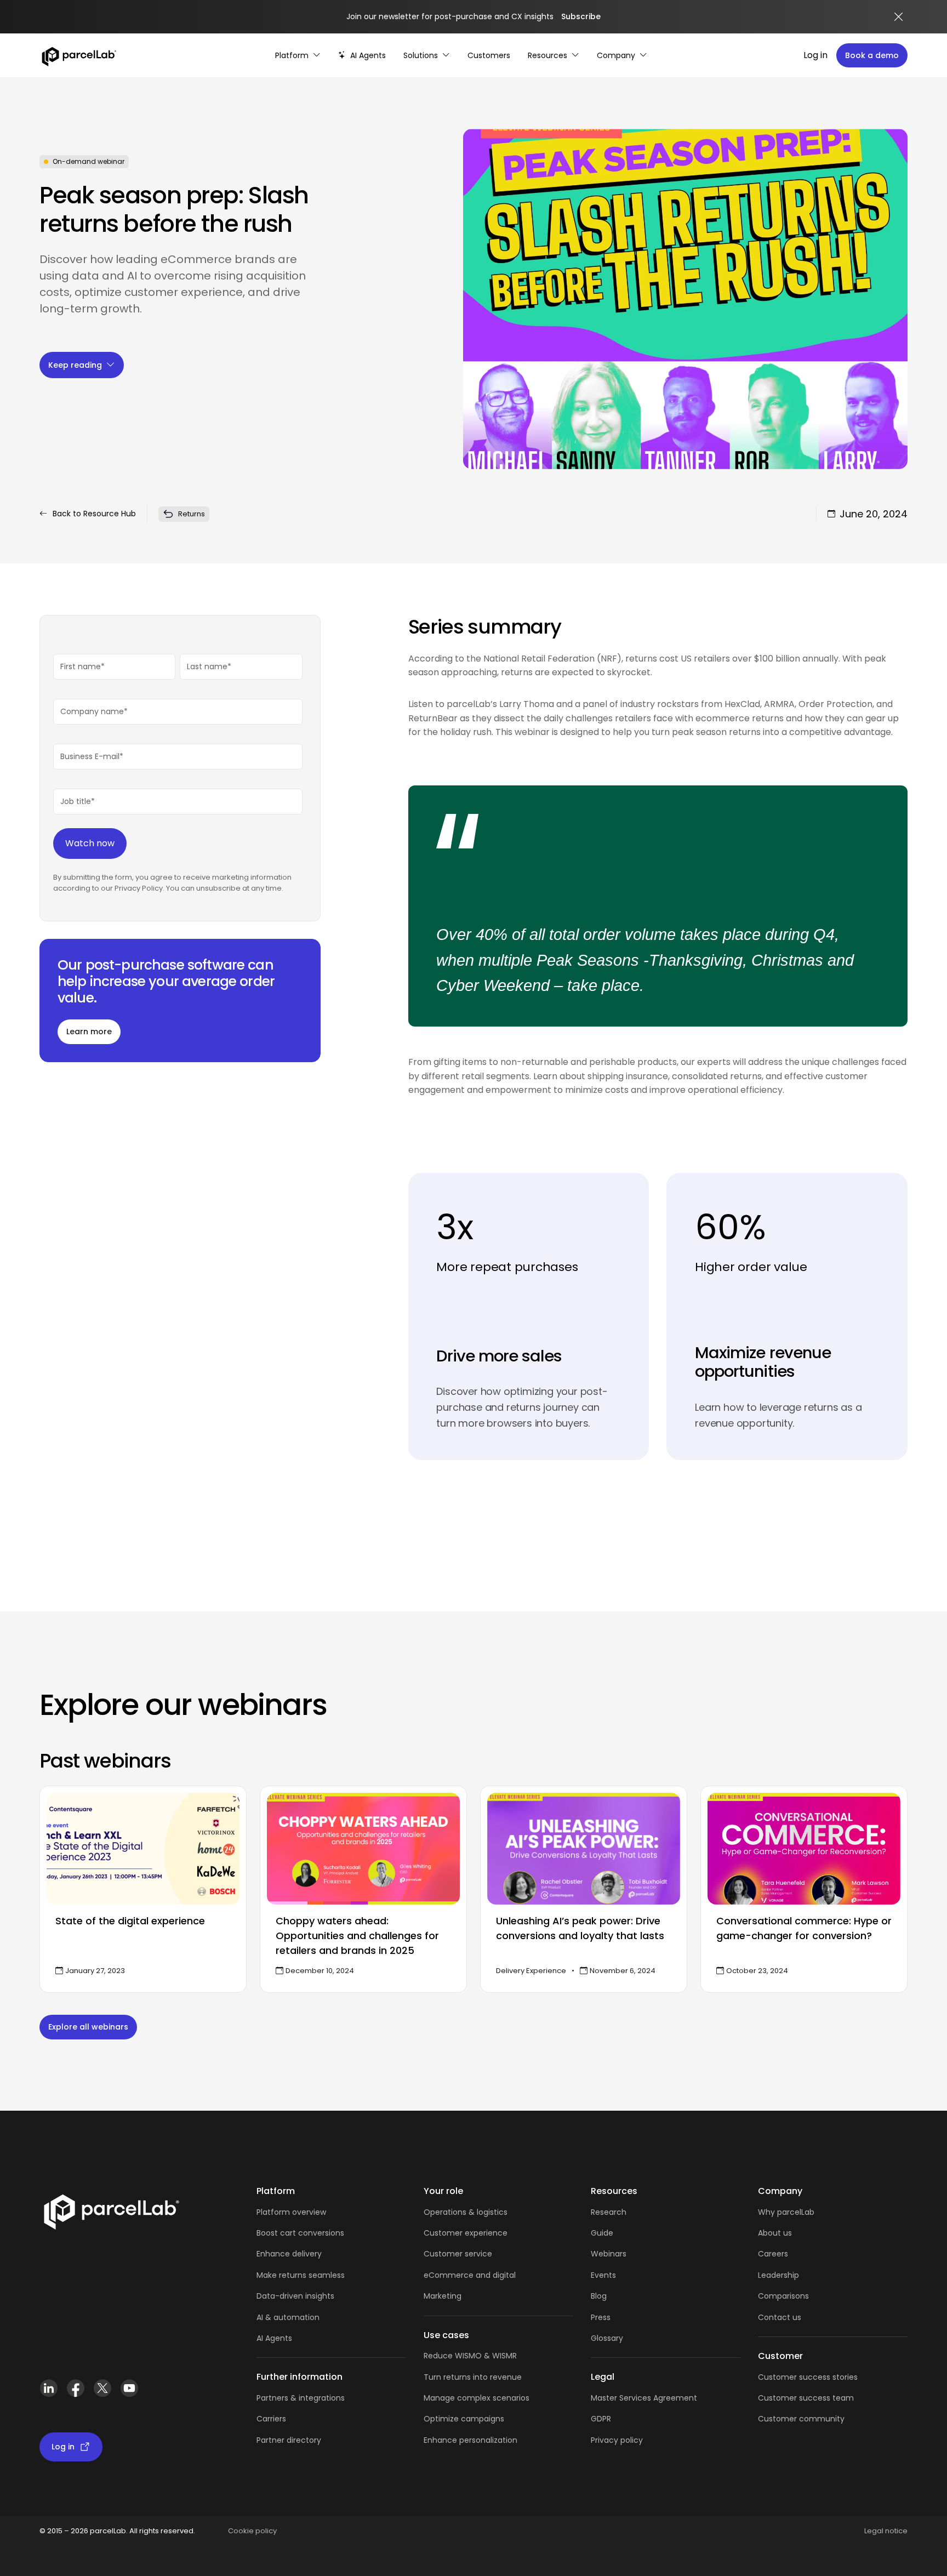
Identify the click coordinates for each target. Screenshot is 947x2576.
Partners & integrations (301, 2398)
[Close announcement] (899, 17)
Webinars (609, 2254)
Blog (599, 2296)
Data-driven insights (295, 2296)
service (478, 2254)
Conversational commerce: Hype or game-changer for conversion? (804, 1928)
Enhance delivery (289, 2254)
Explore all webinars (88, 2027)
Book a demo (872, 55)
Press (601, 2317)
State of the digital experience (130, 1921)
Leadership (778, 2275)
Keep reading (75, 365)
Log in (815, 55)
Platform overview (291, 2212)
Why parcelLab (786, 2212)
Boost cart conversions (300, 2233)
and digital (495, 2275)
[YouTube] (129, 2393)
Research (609, 2212)
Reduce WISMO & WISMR (470, 2356)
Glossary (607, 2338)
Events (603, 2275)
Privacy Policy (139, 888)
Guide (602, 2233)
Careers (773, 2254)
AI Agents (274, 2338)
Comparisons (783, 2296)
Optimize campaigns (464, 2419)
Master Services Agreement (644, 2398)
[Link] (111, 2214)
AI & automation (288, 2317)
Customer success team (806, 2398)
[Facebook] (75, 2393)
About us (775, 2233)
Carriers (271, 2419)
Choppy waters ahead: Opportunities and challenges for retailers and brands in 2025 (357, 1936)
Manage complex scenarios (477, 2398)
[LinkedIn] (49, 2393)
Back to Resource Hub (94, 514)
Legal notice (886, 2531)
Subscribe (581, 16)
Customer (444, 2254)
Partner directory (289, 2440)
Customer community (801, 2419)
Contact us (780, 2317)
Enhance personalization (470, 2440)
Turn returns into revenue (473, 2377)
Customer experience (466, 2233)
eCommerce (449, 2275)
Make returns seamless (301, 2275)
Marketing (443, 2296)
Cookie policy (252, 2531)
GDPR (601, 2419)
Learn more (89, 1031)
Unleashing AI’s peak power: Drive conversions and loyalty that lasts (580, 1928)
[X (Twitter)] (102, 2393)
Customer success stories (808, 2377)
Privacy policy (617, 2440)
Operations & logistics (466, 2212)
